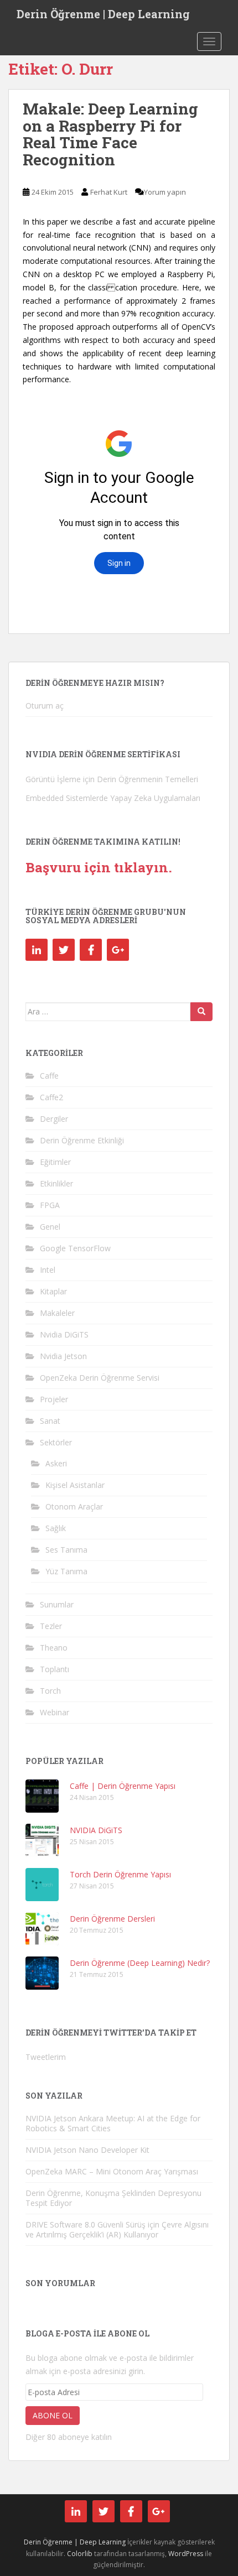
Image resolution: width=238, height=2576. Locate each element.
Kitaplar (53, 1291)
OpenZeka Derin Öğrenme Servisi (100, 1378)
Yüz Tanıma (66, 1571)
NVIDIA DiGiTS (96, 1830)
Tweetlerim (46, 2057)
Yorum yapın (165, 192)
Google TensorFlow (75, 1248)
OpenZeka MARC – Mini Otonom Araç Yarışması (112, 2171)
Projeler (54, 1399)
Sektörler (56, 1442)
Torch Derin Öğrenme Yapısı (120, 1874)
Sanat (50, 1421)
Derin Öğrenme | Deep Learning (103, 14)
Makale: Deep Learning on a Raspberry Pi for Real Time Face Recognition (110, 134)
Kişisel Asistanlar (75, 1485)
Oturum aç (45, 706)
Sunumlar (57, 1604)
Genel (50, 1227)
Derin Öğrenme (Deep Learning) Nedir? (140, 1963)
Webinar (55, 1712)
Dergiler (54, 1119)
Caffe (49, 1076)
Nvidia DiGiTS (64, 1334)
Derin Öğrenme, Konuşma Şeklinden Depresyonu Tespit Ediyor (113, 2198)
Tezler (51, 1626)
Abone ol (53, 2415)
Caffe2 (51, 1097)
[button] (42, 1796)
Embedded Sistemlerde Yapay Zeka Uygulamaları (113, 798)
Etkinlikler (56, 1183)
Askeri (56, 1463)
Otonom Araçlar (74, 1506)
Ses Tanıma (66, 1550)
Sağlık (56, 1528)
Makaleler (57, 1313)
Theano (54, 1648)
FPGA (50, 1205)
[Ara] (201, 1012)
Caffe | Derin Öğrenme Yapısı (123, 1786)
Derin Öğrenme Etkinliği (82, 1140)
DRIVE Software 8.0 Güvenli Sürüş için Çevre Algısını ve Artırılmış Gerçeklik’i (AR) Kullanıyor (117, 2229)
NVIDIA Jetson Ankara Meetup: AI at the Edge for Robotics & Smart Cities (113, 2123)
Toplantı (55, 1669)
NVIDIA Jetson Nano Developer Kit (87, 2150)
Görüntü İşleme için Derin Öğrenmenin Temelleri (112, 779)
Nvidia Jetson (63, 1356)
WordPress (186, 2554)
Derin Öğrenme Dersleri (112, 1919)
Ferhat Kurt (109, 192)
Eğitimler (55, 1162)
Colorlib (80, 2554)
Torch (50, 1691)
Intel (48, 1270)
